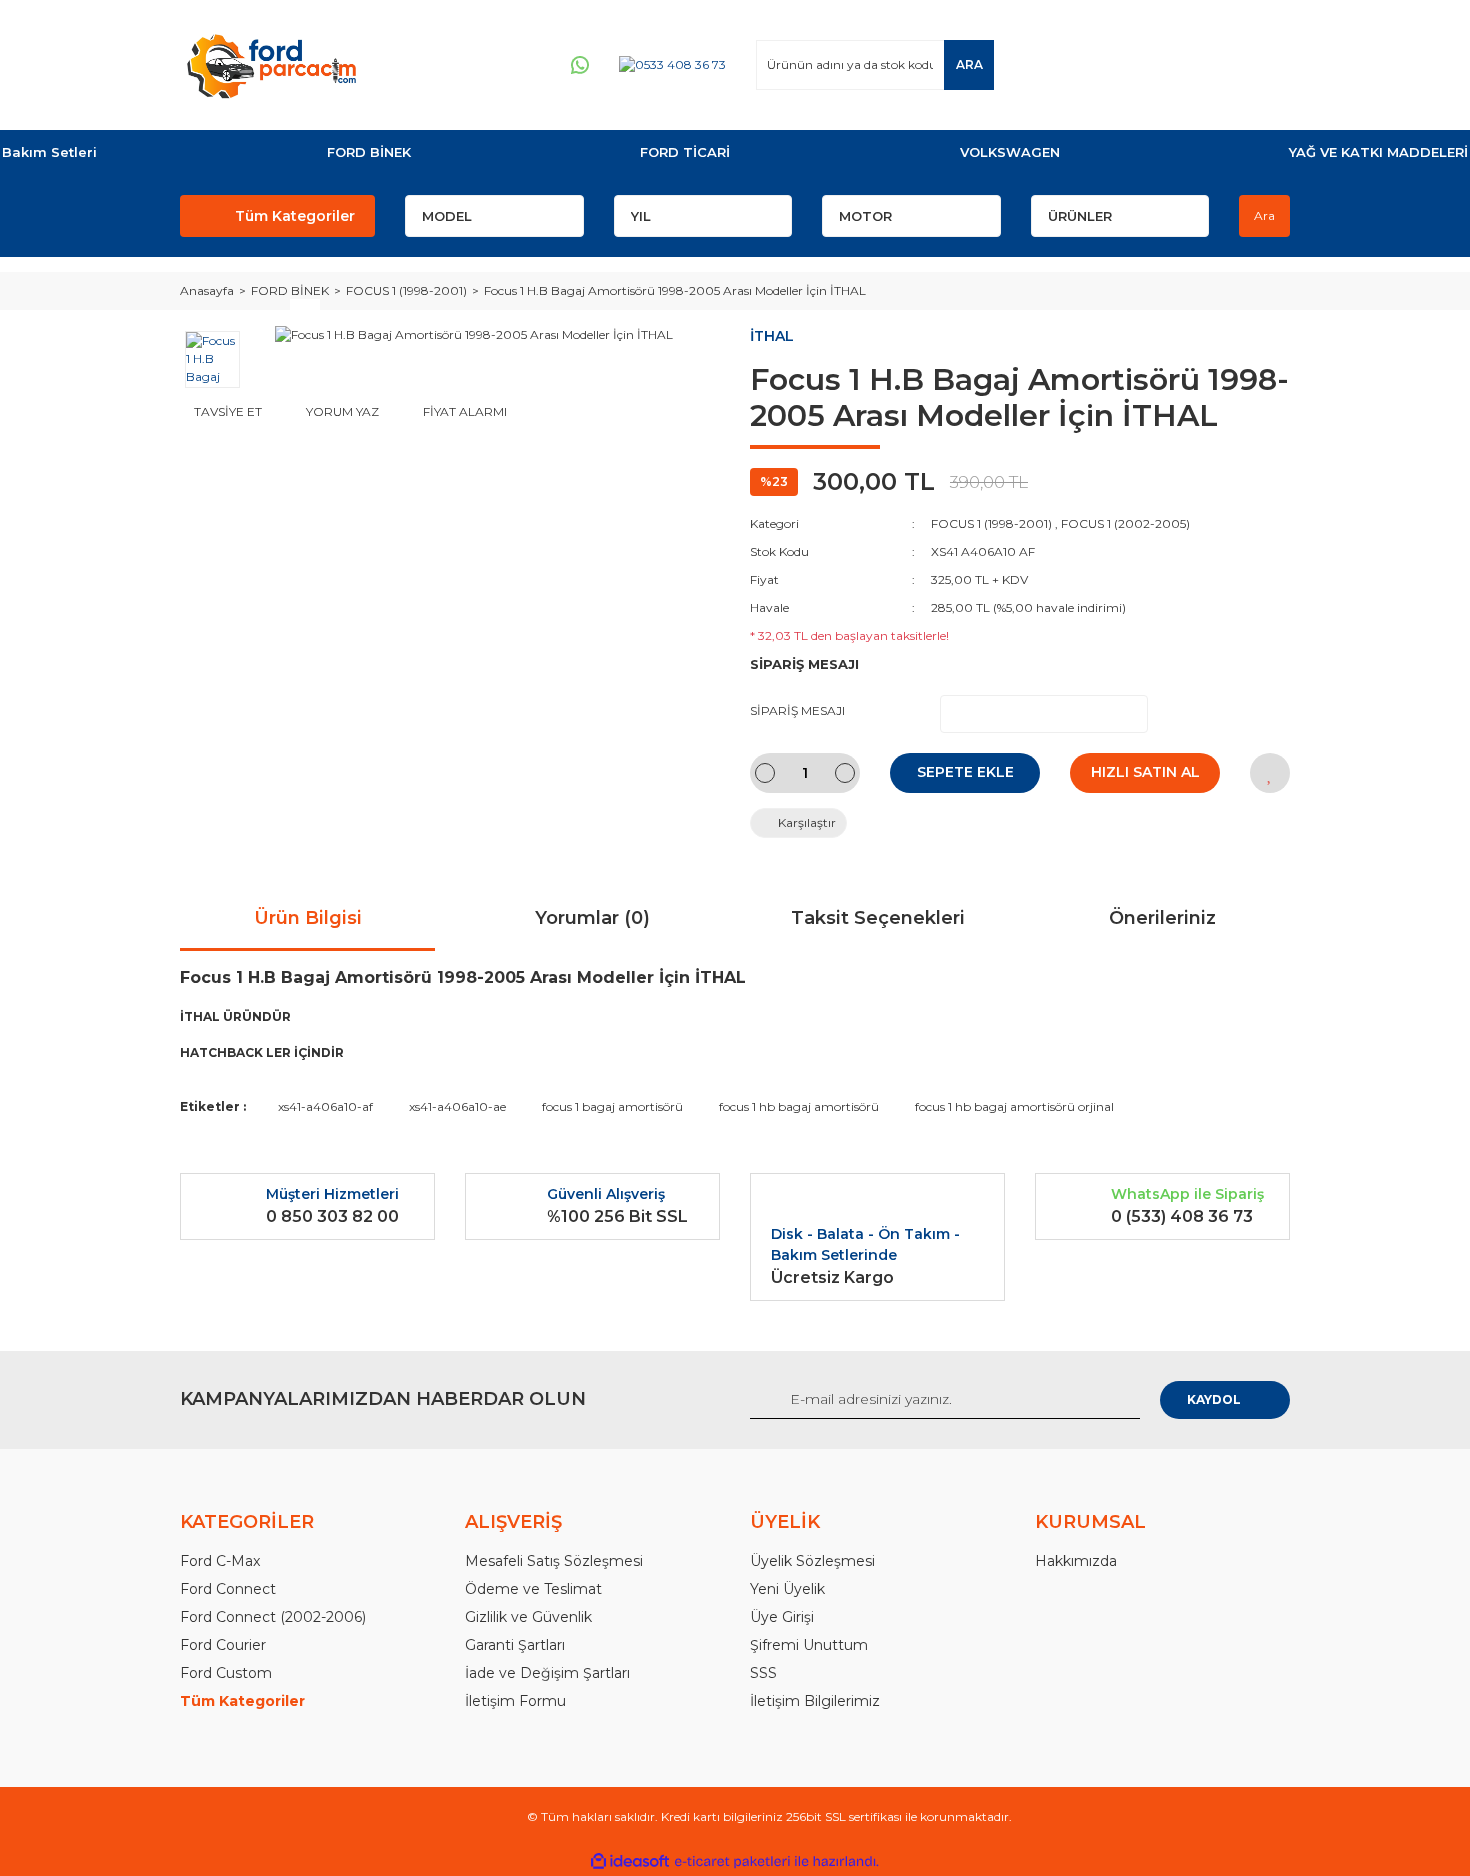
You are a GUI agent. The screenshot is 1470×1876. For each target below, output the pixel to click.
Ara (1264, 215)
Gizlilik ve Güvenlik (528, 1617)
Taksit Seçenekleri (878, 918)
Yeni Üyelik (787, 1589)
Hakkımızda (1076, 1561)
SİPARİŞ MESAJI (797, 710)
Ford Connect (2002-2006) (273, 1617)
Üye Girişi (782, 1617)
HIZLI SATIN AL (1145, 772)
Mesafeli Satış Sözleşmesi (554, 1561)
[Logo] (271, 65)
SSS (763, 1673)
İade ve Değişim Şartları (547, 1673)
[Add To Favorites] (1270, 773)
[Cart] (1266, 64)
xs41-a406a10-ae (457, 1106)
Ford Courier (223, 1645)
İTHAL (772, 336)
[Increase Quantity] (845, 773)
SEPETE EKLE (965, 772)
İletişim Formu (515, 1701)
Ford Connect (228, 1589)
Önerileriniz (1162, 918)
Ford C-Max (220, 1561)
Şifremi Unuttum (809, 1645)
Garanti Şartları (515, 1645)
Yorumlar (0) (592, 918)
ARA (969, 64)
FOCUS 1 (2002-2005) (1125, 523)
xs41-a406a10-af (325, 1106)
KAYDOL (1214, 1399)
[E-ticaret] (732, 1862)
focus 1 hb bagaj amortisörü (799, 1106)
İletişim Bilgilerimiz (815, 1701)
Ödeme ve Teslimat (533, 1589)
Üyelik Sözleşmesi (812, 1561)
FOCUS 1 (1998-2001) (991, 523)
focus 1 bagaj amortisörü (612, 1106)
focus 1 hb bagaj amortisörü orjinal (1014, 1106)
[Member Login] (1154, 64)
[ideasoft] (630, 1861)
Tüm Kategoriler (295, 216)
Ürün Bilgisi (308, 918)
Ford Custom (226, 1673)
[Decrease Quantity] (765, 773)
